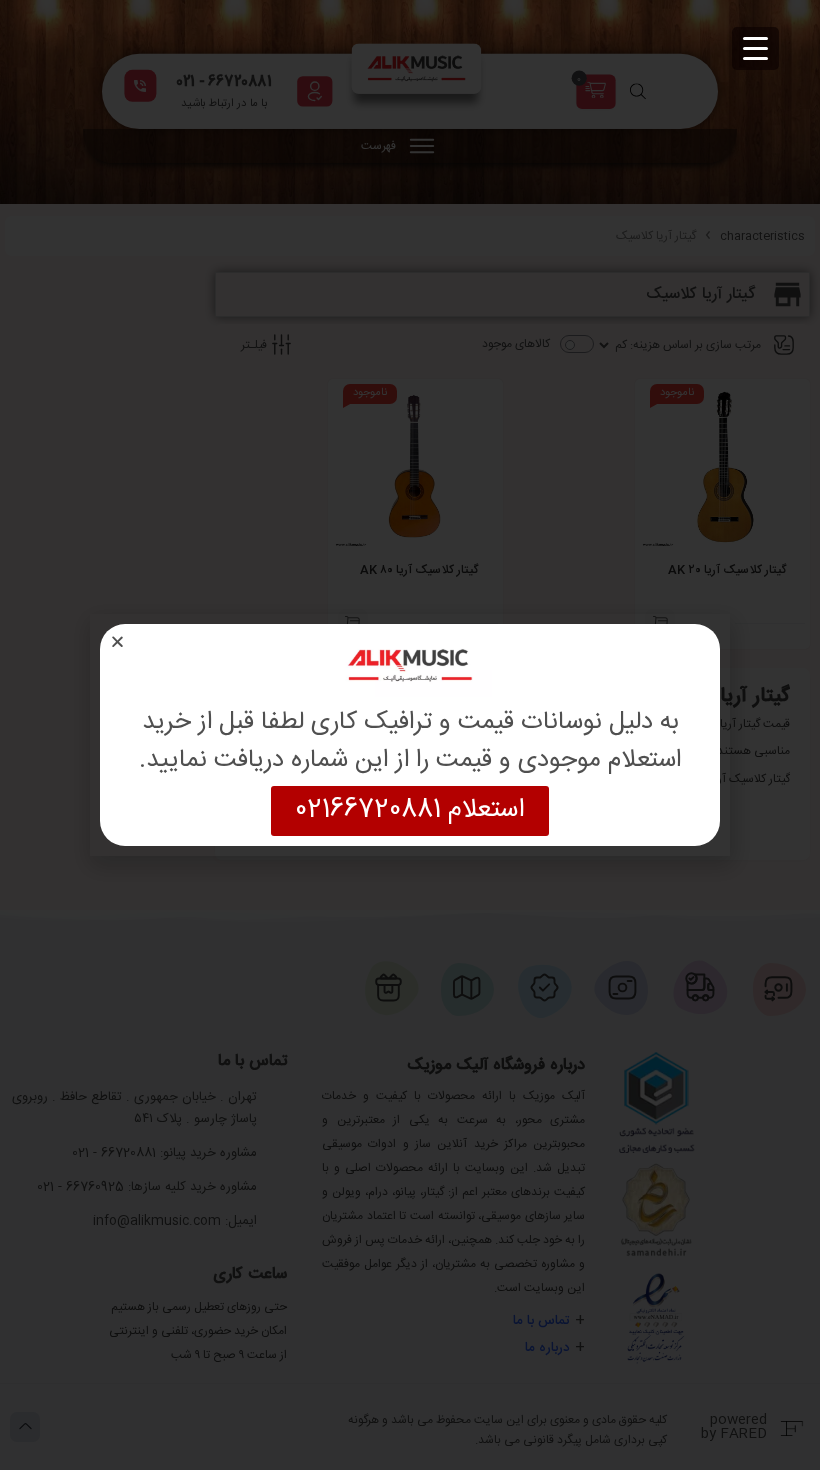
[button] (117, 641)
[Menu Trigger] (755, 48)
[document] (410, 735)
